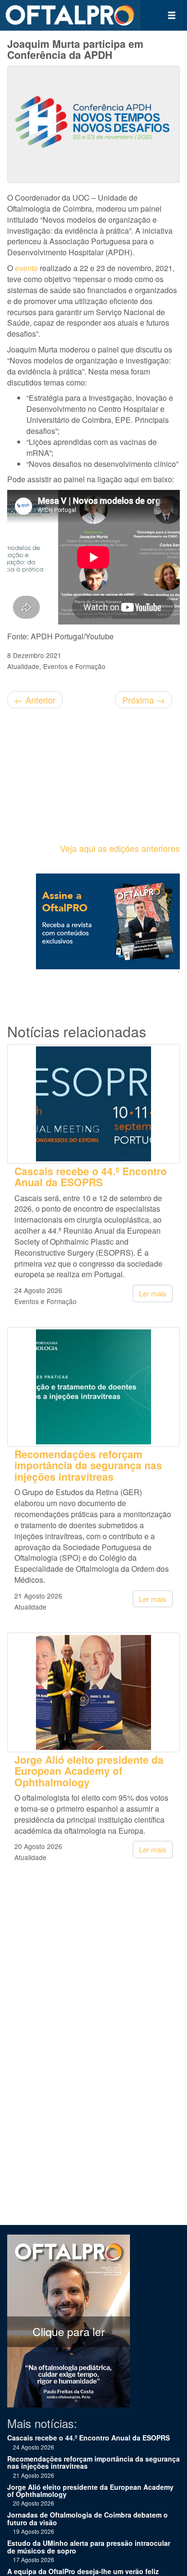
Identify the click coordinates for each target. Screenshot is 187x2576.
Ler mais (153, 1293)
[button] (172, 15)
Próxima (144, 700)
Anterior (35, 700)
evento (26, 268)
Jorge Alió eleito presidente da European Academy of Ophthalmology (89, 1771)
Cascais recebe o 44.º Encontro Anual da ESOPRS (91, 1177)
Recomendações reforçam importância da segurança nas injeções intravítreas (88, 1465)
